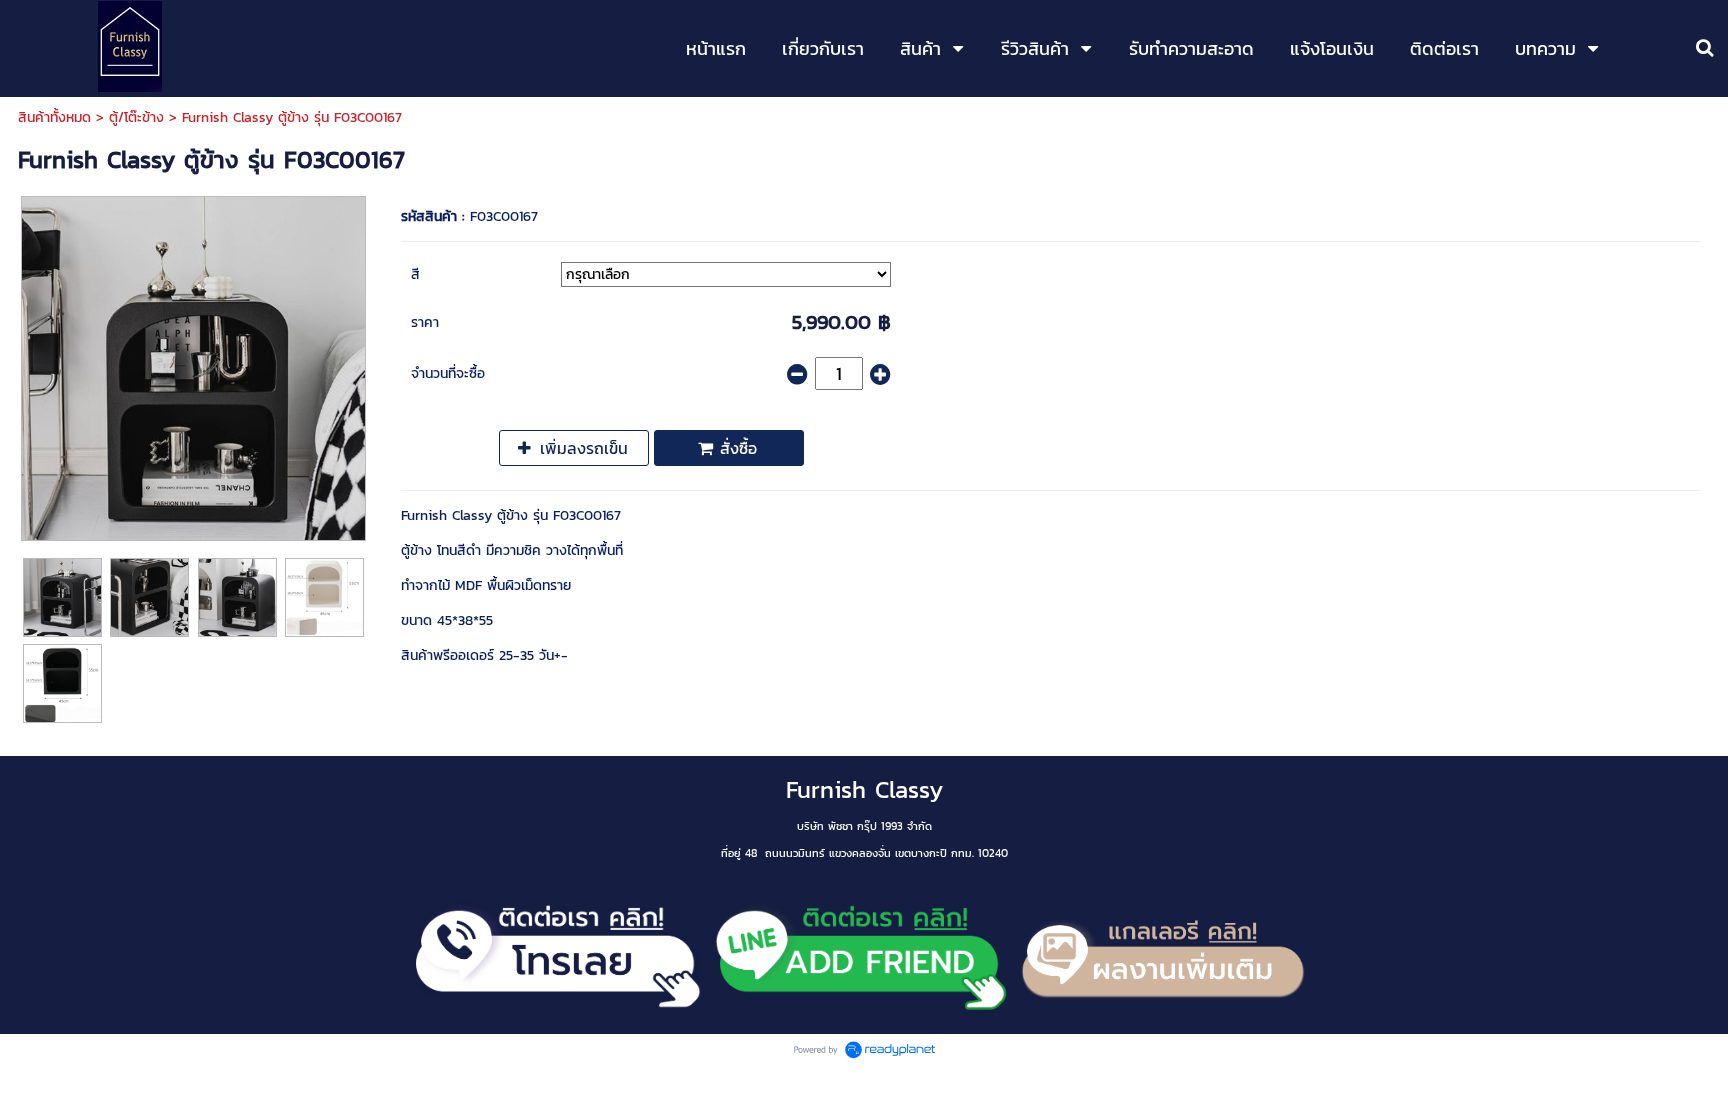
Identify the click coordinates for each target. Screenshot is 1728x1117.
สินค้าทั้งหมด (54, 117)
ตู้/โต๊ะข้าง (136, 117)
